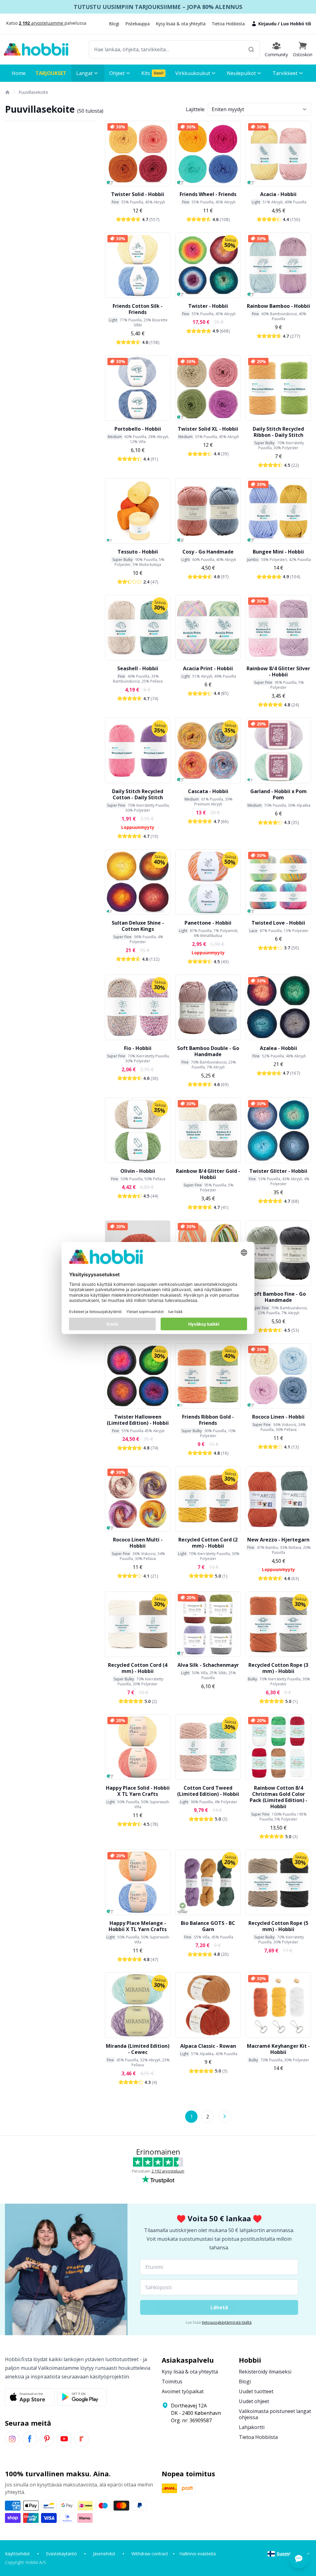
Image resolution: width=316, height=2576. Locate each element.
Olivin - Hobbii (138, 1171)
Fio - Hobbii (138, 1048)
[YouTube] (64, 2439)
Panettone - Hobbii (208, 923)
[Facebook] (30, 2439)
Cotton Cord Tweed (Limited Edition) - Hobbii (208, 1791)
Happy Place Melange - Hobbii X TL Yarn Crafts (138, 1926)
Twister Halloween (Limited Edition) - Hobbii (138, 1420)
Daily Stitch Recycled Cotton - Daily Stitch (138, 794)
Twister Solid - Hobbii (138, 194)
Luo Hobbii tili (296, 24)
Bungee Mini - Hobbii (278, 552)
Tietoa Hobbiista (228, 24)
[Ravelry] (81, 2439)
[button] (303, 49)
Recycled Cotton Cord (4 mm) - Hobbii (138, 1668)
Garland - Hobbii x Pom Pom (279, 794)
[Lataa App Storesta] (30, 2397)
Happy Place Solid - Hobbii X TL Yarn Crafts (138, 1791)
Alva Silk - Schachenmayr (208, 1665)
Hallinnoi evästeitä (197, 2554)
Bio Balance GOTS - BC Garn (208, 1926)
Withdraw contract (150, 2554)
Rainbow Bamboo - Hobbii (279, 306)
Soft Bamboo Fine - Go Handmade (278, 1297)
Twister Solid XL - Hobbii (208, 429)
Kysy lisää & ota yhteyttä (181, 24)
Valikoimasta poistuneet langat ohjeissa (275, 2414)
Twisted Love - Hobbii (278, 923)
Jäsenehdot (104, 2554)
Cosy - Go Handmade (208, 552)
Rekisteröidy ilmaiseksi (265, 2372)
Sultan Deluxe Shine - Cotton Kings (138, 926)
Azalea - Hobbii (279, 1048)
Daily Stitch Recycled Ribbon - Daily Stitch (278, 432)
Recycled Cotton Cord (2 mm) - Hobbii (208, 1543)
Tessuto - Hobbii (138, 552)
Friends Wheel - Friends (208, 194)
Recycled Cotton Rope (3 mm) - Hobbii (278, 1668)
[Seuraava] (225, 2116)
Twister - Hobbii (208, 306)
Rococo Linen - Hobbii (278, 1417)
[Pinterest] (47, 2439)
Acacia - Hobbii (278, 194)
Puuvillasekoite (33, 92)
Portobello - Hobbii (138, 429)
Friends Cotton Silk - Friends (138, 309)
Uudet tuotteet (256, 2391)
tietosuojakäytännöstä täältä (227, 2322)
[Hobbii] (36, 49)
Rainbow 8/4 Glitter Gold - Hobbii (208, 1174)
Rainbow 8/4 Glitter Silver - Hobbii (278, 671)
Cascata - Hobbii (208, 791)
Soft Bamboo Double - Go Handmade (208, 1051)
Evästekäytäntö (61, 2554)
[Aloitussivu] (7, 92)
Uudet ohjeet (254, 2401)
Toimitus (172, 2382)
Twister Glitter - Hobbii (278, 1171)
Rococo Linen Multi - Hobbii (138, 1543)
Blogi (114, 24)
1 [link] (191, 2117)
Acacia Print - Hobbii (208, 668)
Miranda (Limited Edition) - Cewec (138, 2049)
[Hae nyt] (251, 49)
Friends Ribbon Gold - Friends (208, 1420)
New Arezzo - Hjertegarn (278, 1540)
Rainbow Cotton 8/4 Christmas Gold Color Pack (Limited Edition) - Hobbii (279, 1797)
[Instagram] (12, 2439)
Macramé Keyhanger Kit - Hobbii (278, 2049)
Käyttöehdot (17, 2554)
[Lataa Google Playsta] (82, 2397)
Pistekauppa (137, 24)
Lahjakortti (252, 2427)
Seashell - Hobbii (138, 668)
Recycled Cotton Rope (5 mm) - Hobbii (278, 1926)
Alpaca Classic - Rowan (208, 2046)
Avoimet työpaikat (183, 2391)
